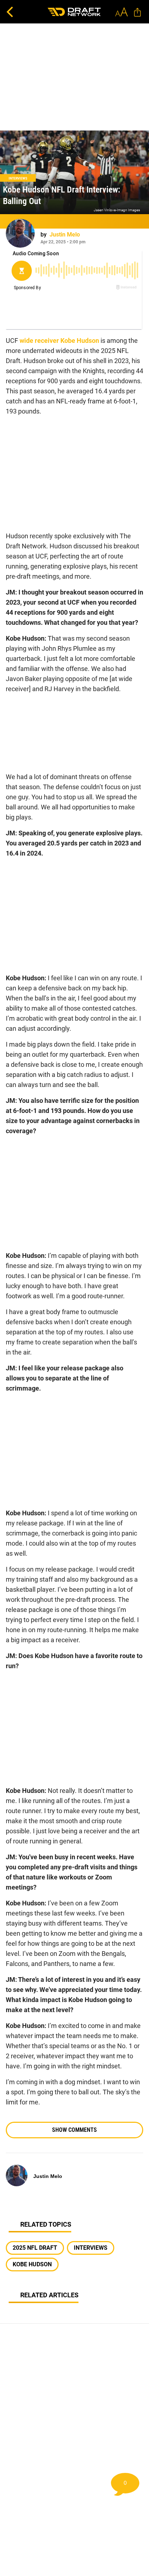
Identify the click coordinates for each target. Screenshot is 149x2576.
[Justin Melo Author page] (20, 233)
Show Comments (74, 2130)
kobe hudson (32, 2264)
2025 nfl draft (35, 2248)
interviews (91, 2248)
